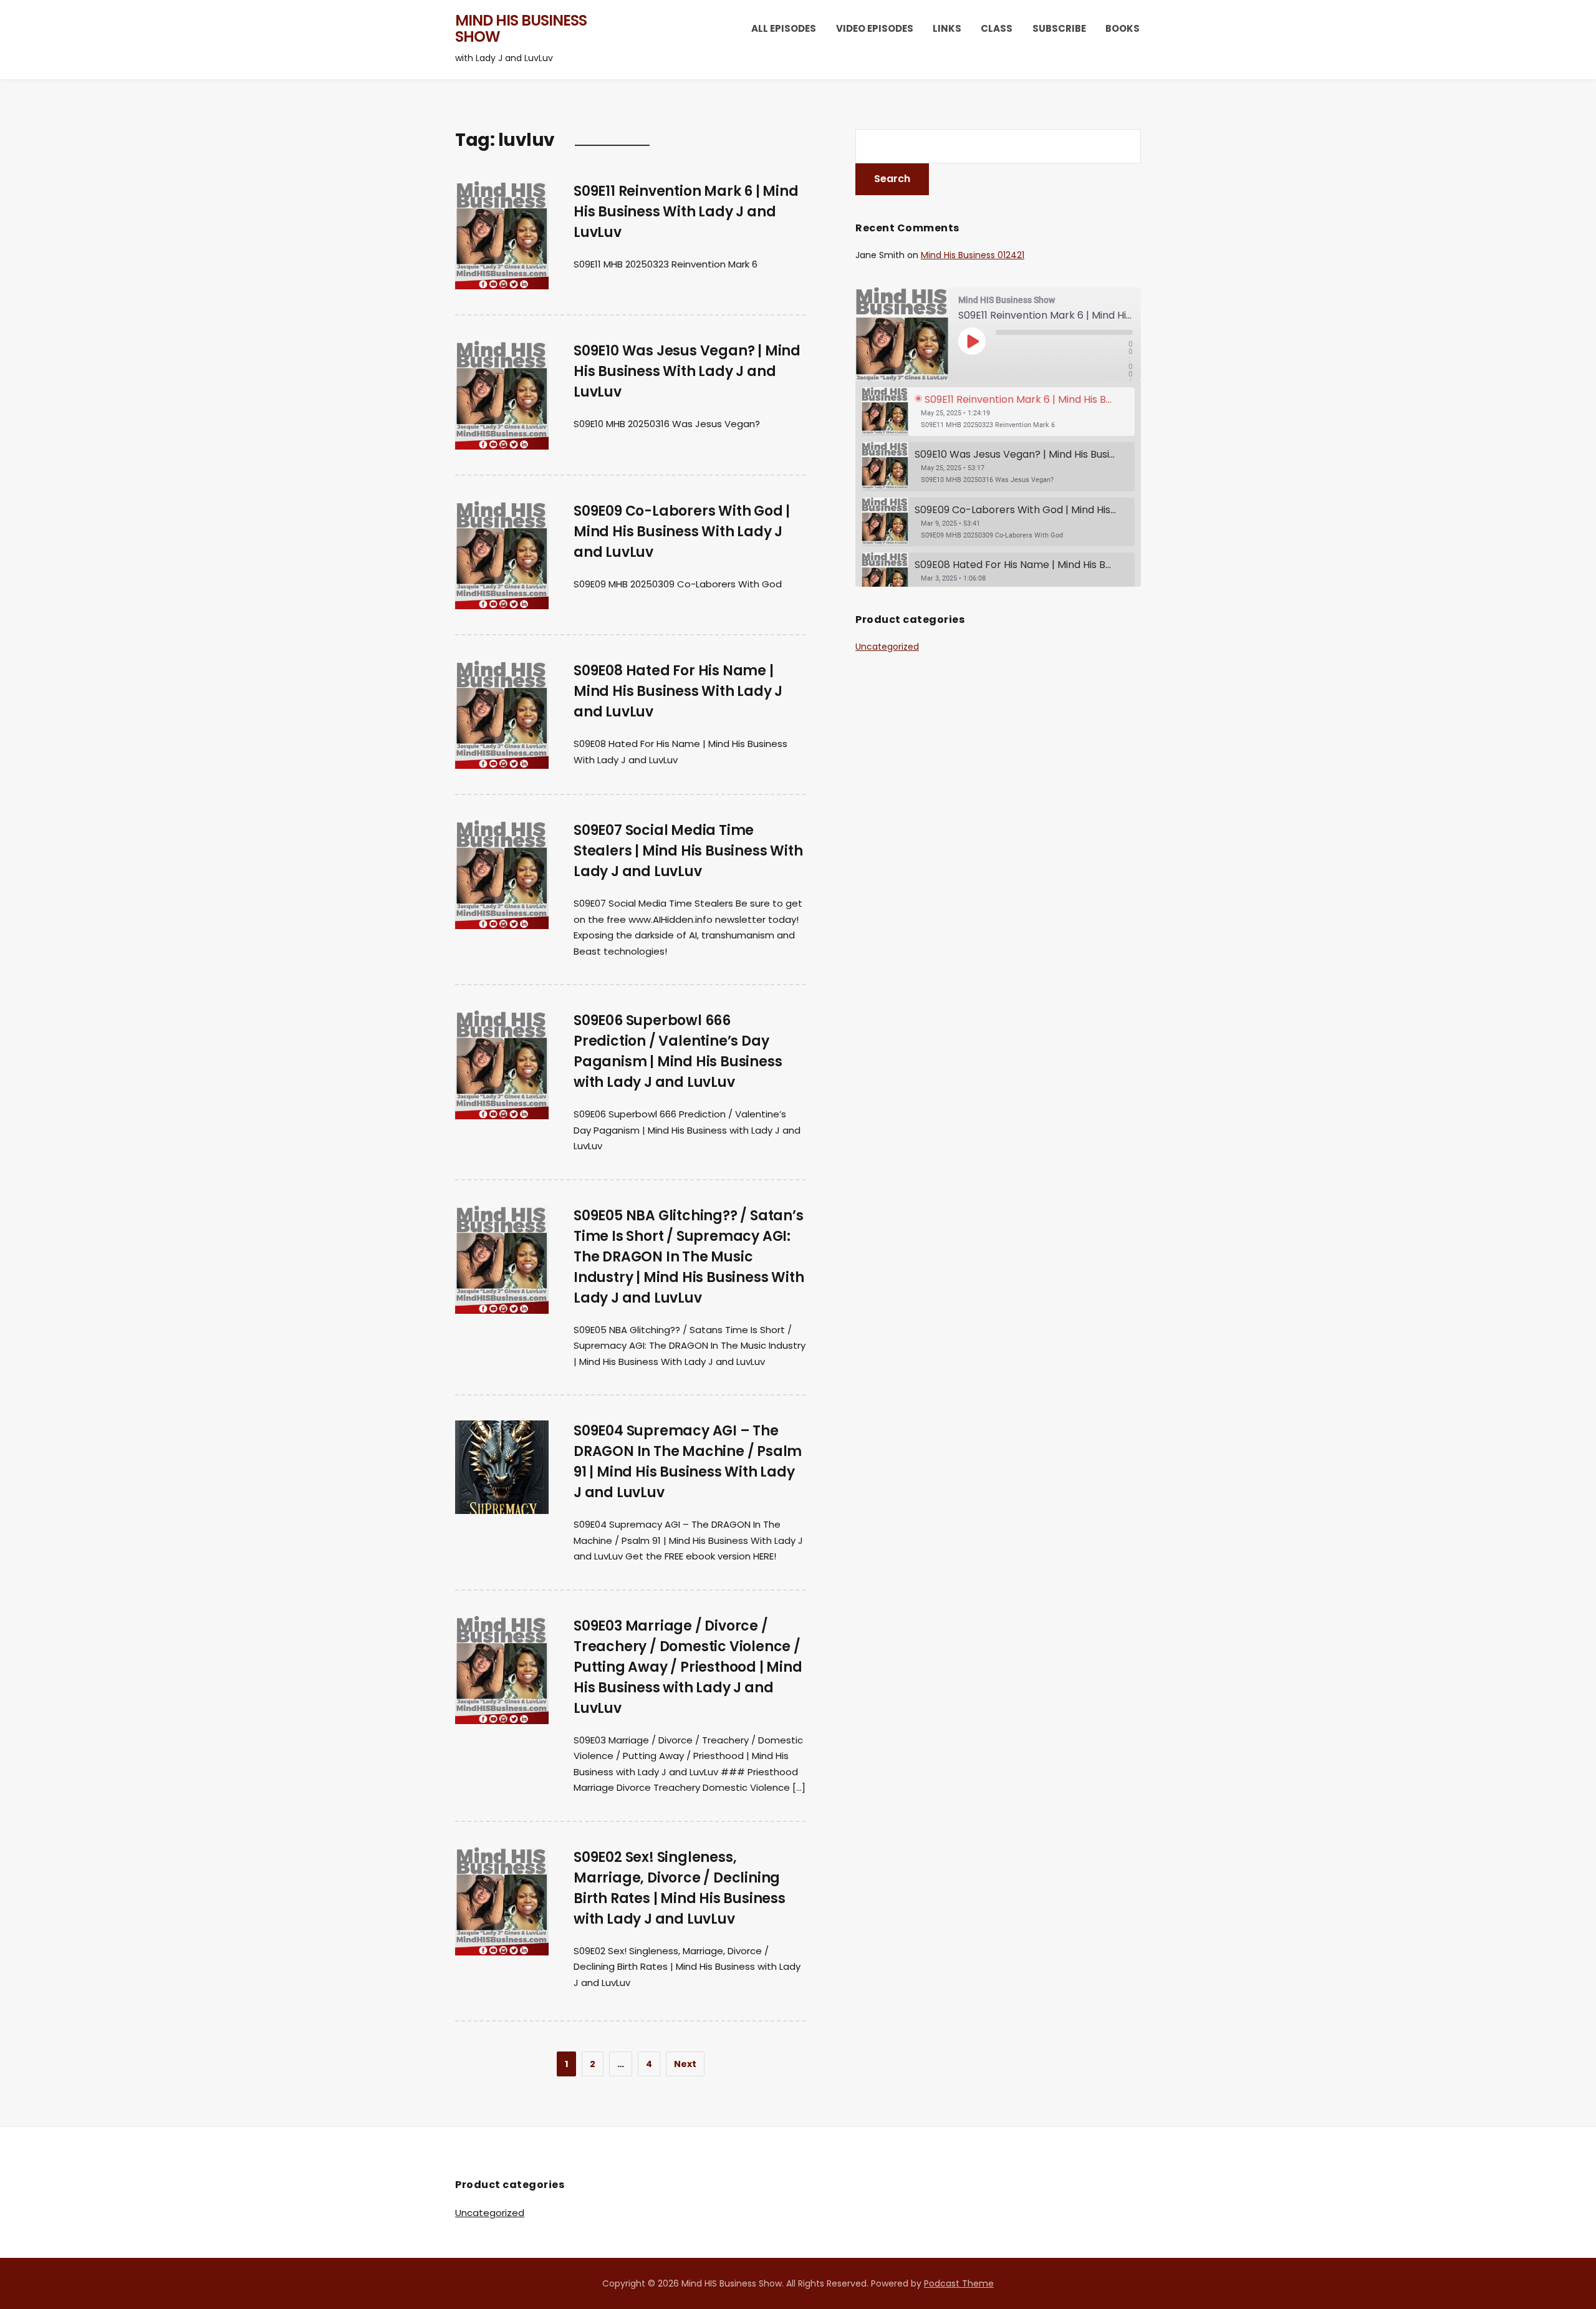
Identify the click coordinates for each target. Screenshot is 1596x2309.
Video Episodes (875, 28)
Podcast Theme (959, 2283)
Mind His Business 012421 (973, 255)
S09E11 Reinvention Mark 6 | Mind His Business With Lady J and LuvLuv (686, 212)
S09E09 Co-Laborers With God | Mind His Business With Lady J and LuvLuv (682, 532)
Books (1122, 28)
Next (685, 2064)
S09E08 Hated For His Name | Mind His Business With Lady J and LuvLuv (678, 691)
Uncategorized (887, 647)
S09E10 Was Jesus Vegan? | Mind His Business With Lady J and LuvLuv (687, 371)
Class (997, 28)
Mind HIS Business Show (521, 28)
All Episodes (784, 28)
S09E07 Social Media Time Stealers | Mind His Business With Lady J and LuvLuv (688, 851)
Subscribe (1059, 28)
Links (947, 28)
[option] (998, 412)
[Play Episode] (972, 341)
